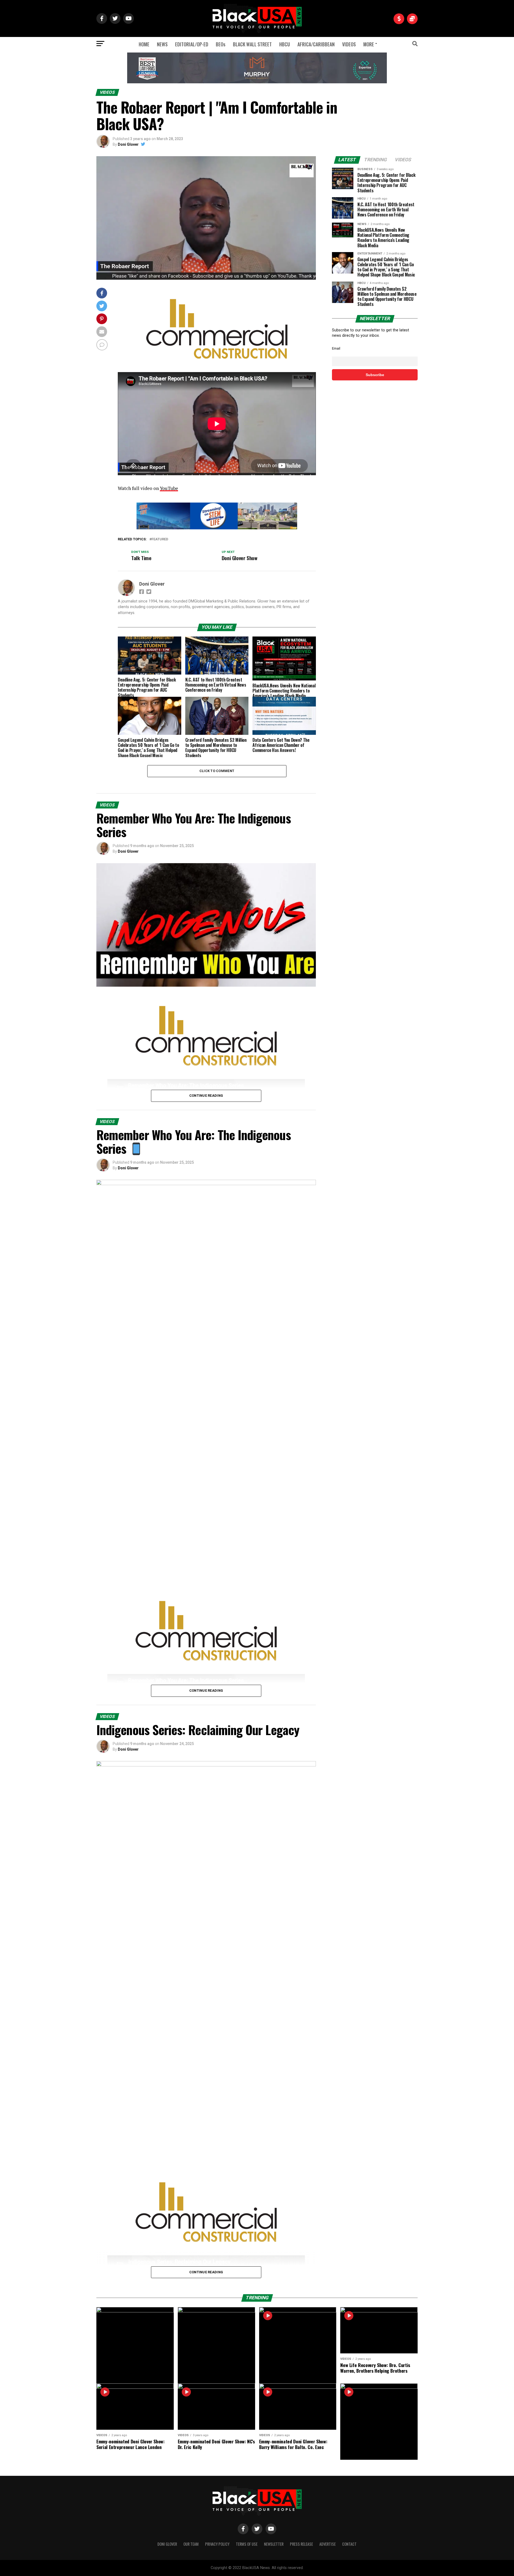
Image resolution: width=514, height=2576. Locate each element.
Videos (349, 44)
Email (336, 348)
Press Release (301, 2544)
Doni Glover (128, 144)
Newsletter (274, 2544)
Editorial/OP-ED (192, 44)
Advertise (328, 2544)
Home (144, 44)
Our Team (191, 2544)
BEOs (221, 44)
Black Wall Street (252, 44)
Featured (160, 539)
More (369, 44)
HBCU (285, 44)
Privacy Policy (217, 2544)
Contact (349, 2544)
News (162, 44)
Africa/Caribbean (316, 44)
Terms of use (247, 2544)
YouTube (169, 488)
